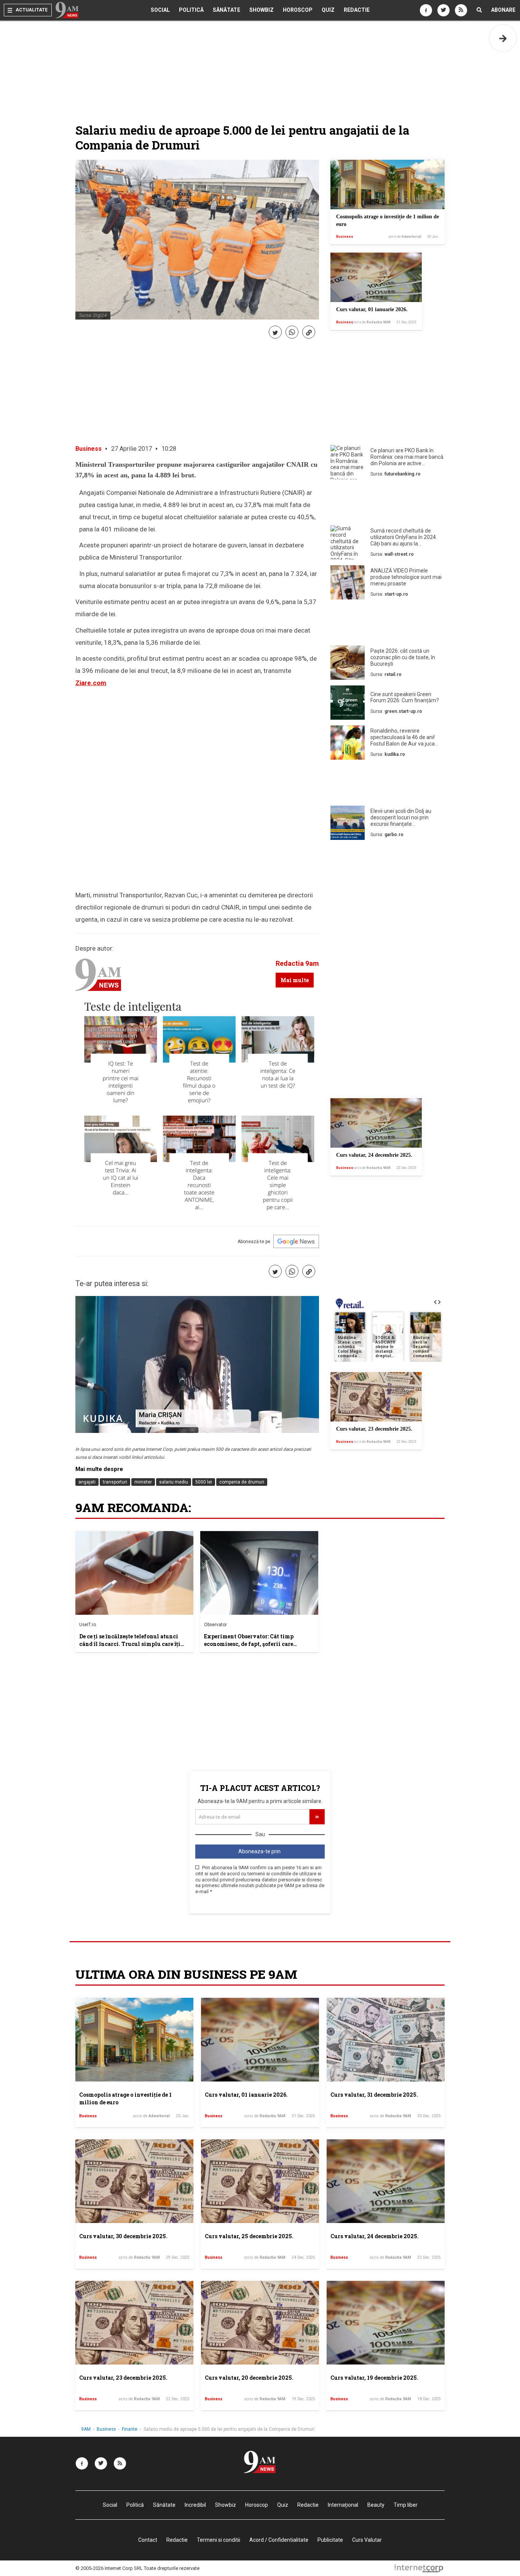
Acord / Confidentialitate (279, 2540)
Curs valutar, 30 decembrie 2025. (123, 2236)
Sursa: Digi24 (93, 315)
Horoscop (298, 10)
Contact (148, 2540)
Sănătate (227, 10)
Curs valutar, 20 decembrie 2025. (249, 2378)
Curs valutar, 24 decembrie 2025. (374, 1155)
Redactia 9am (297, 963)
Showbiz (262, 10)
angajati (87, 1482)
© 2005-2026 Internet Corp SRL (109, 2568)
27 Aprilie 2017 (132, 449)
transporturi (115, 1482)
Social (160, 10)
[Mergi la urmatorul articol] (503, 38)
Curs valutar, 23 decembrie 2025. (374, 1429)
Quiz (328, 10)
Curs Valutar (367, 2540)
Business (345, 237)
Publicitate (330, 2540)
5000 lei (204, 1482)
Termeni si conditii (219, 2540)
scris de (405, 237)
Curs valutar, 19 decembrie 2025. (374, 2378)
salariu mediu (174, 1482)
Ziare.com (91, 683)
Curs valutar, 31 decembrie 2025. (374, 2095)
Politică (191, 10)
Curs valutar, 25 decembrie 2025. (249, 2236)
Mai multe (295, 980)
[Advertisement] (388, 504)
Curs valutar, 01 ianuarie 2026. (372, 309)
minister (143, 1482)
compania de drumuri (242, 1482)
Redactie (357, 10)
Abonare (503, 10)
